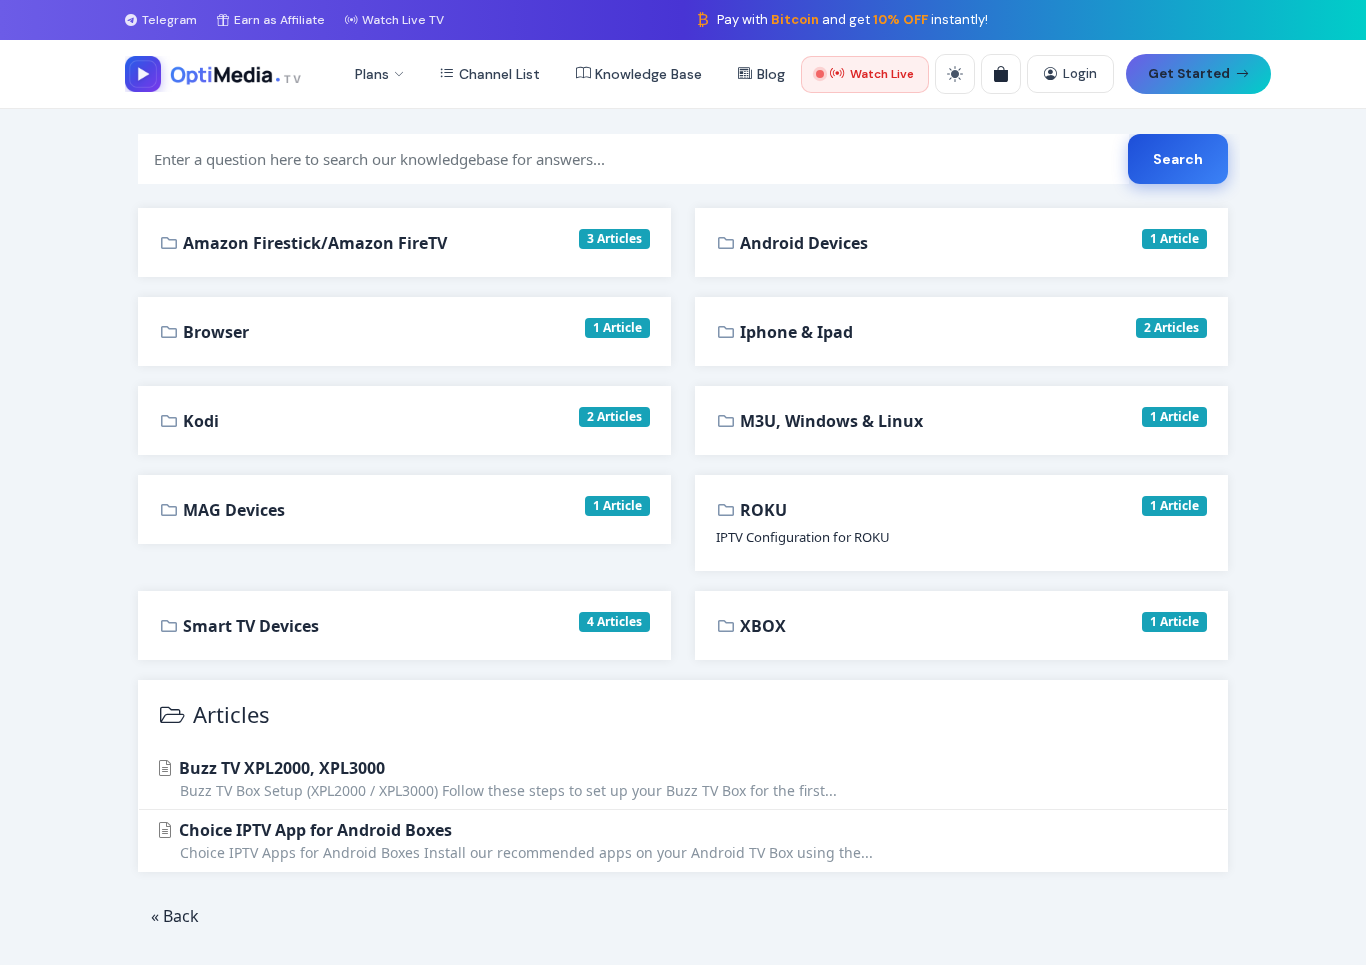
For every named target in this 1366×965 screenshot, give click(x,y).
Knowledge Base (648, 74)
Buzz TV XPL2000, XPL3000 (506, 778)
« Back (175, 916)
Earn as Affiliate (279, 20)
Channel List (499, 74)
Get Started (1189, 73)
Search (1178, 159)
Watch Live (882, 74)
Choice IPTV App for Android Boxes (524, 840)
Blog (771, 74)
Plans (372, 74)
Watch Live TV (403, 20)
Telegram (169, 20)
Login (1080, 73)
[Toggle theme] (955, 74)
